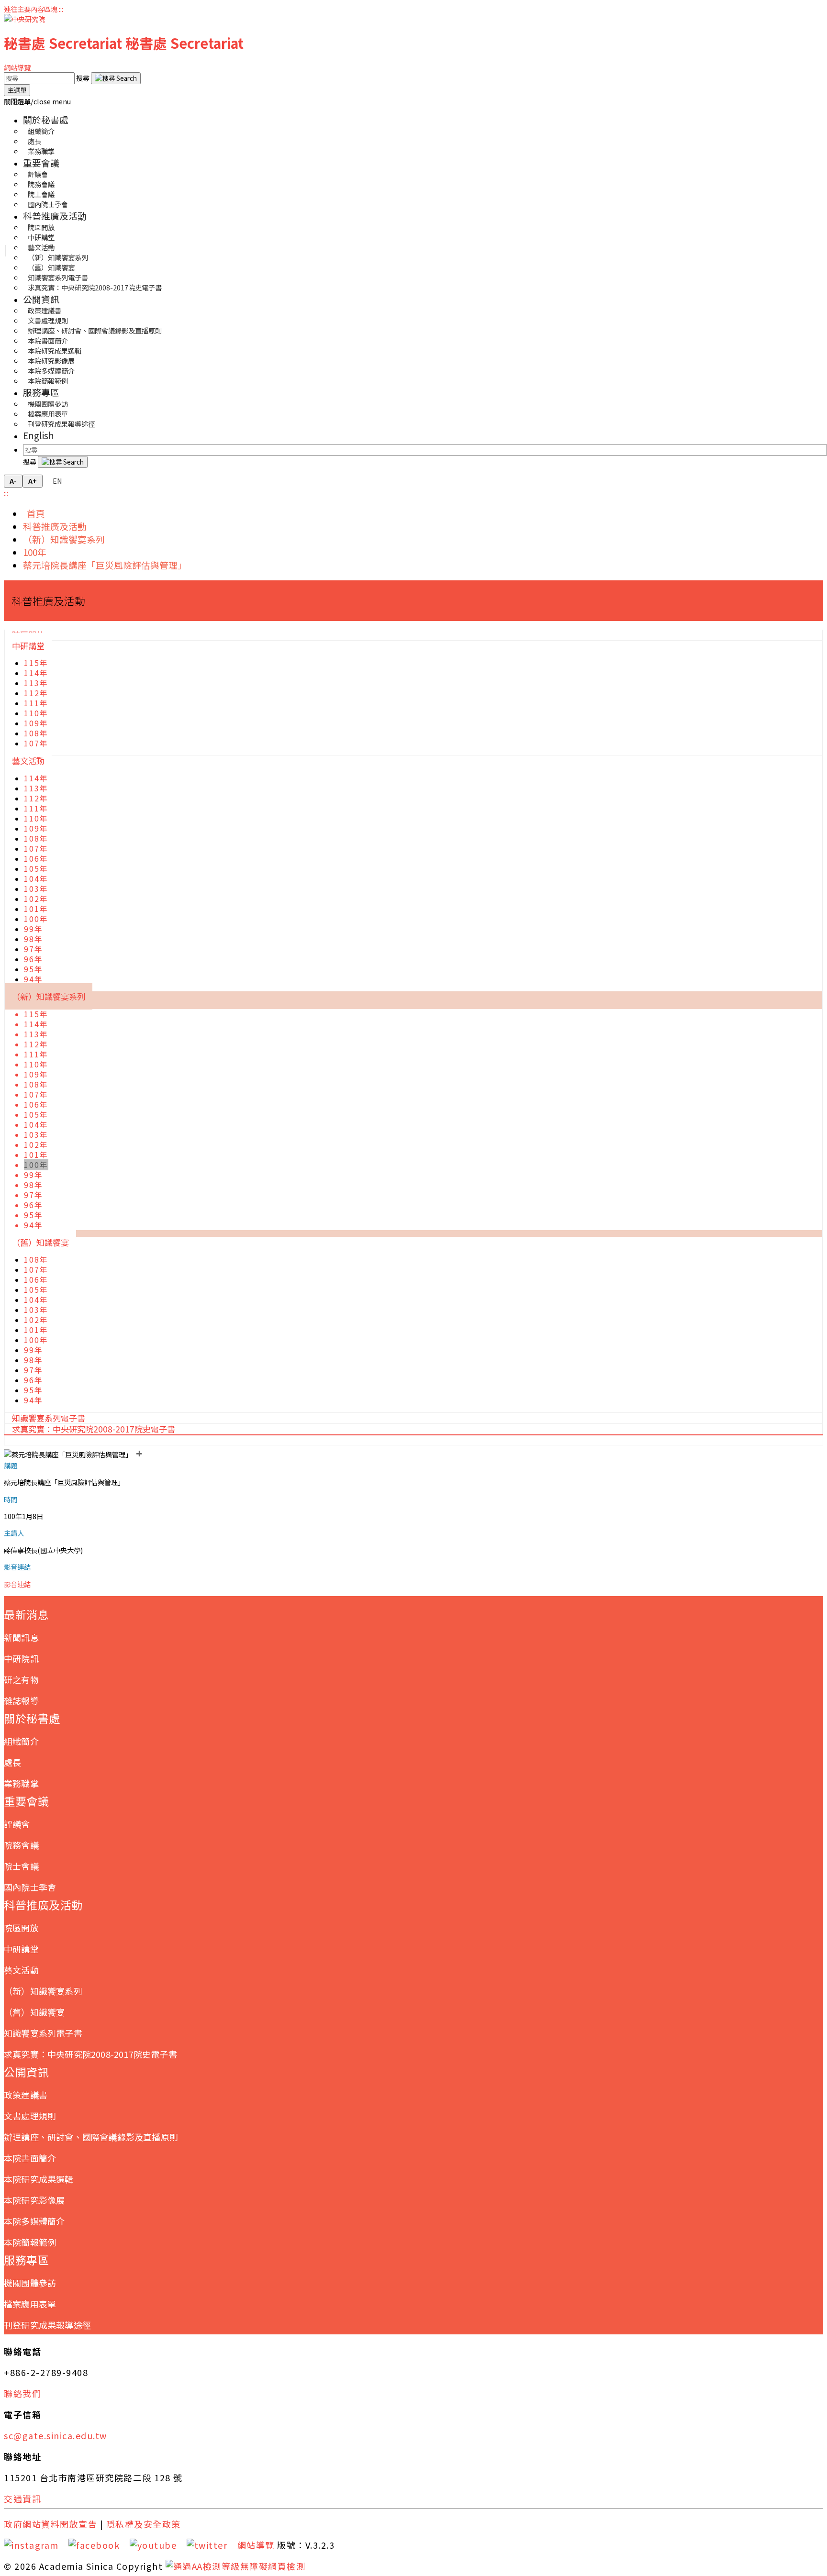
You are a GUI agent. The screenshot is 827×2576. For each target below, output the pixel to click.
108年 (36, 733)
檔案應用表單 (30, 2304)
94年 (34, 979)
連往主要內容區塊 (31, 9)
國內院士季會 (48, 204)
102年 (36, 899)
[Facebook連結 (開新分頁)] (98, 2545)
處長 (12, 1762)
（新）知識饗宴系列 (64, 539)
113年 (36, 683)
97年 (34, 949)
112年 (36, 693)
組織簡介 (21, 1741)
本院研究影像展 (34, 2200)
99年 (34, 929)
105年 (36, 869)
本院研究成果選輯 (39, 2179)
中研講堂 (28, 646)
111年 (36, 703)
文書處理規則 (30, 2116)
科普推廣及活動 (55, 216)
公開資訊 (41, 299)
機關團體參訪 (30, 2283)
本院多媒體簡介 (34, 2221)
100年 (35, 552)
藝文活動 (28, 761)
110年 (36, 713)
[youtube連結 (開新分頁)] (157, 2545)
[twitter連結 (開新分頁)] (211, 2545)
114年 (36, 673)
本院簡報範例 (48, 381)
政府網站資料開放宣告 (50, 2524)
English (39, 435)
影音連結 (17, 1584)
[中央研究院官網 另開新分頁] (24, 19)
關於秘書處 (46, 119)
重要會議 (41, 162)
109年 (36, 723)
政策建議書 (26, 2095)
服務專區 (41, 392)
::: (61, 9)
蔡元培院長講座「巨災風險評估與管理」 (105, 565)
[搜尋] (116, 78)
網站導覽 (17, 67)
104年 (36, 879)
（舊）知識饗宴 (40, 1242)
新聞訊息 (21, 1637)
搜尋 (84, 78)
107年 (36, 743)
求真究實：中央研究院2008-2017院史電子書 (95, 287)
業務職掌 (41, 151)
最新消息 (26, 1614)
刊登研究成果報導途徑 (61, 424)
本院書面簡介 (30, 2158)
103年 (36, 889)
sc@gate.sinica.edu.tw (56, 2435)
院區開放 (21, 1928)
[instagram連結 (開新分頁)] (35, 2545)
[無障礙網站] (236, 2566)
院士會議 (21, 1866)
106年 (36, 859)
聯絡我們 (22, 2393)
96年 (34, 959)
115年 (36, 663)
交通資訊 (22, 2498)
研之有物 (21, 1679)
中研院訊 (21, 1658)
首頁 (34, 513)
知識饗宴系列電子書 (43, 2033)
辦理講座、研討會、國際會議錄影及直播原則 (95, 330)
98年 (34, 939)
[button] (37, 101)
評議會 (17, 1824)
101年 (36, 909)
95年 (34, 969)
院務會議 (21, 1845)
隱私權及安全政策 (144, 2524)
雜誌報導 (21, 1700)
